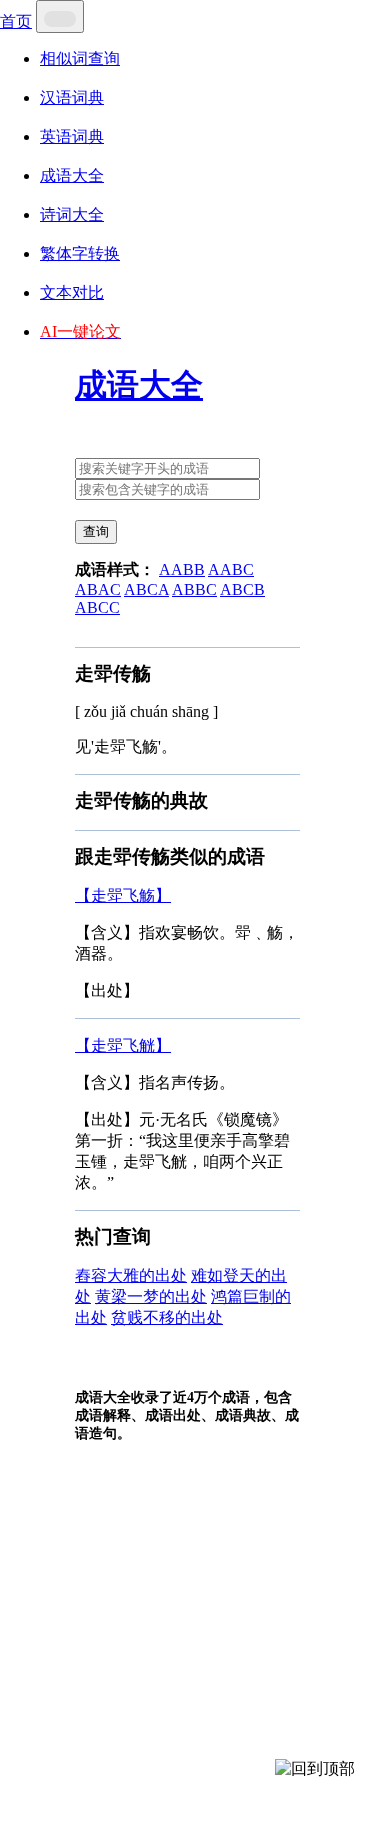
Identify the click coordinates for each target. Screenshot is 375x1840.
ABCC (97, 607)
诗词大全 (72, 214)
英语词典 (72, 136)
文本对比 (72, 292)
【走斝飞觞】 (123, 895)
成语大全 (72, 175)
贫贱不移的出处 (167, 1317)
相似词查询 (80, 58)
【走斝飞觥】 (123, 1045)
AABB (182, 569)
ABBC (194, 589)
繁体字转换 (80, 253)
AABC (231, 569)
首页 (16, 21)
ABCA (146, 589)
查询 (96, 531)
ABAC (98, 589)
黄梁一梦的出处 (151, 1296)
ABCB (242, 589)
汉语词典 (72, 97)
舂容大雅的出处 (131, 1275)
